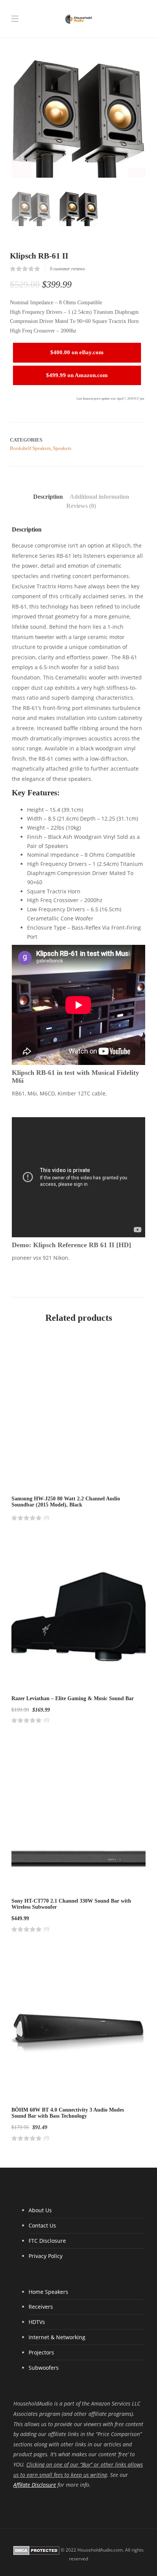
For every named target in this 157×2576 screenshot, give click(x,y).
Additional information (99, 497)
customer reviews (67, 269)
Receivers (41, 2307)
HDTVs (37, 2322)
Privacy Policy (46, 2256)
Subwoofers (44, 2368)
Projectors (41, 2352)
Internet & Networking (57, 2337)
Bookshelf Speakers (30, 448)
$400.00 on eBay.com (77, 352)
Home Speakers (48, 2292)
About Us (40, 2210)
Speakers (62, 448)
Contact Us (42, 2225)
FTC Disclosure (47, 2241)
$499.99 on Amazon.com (77, 375)
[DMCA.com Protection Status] (36, 2550)
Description (48, 497)
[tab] (48, 497)
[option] (78, 111)
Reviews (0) (81, 506)
